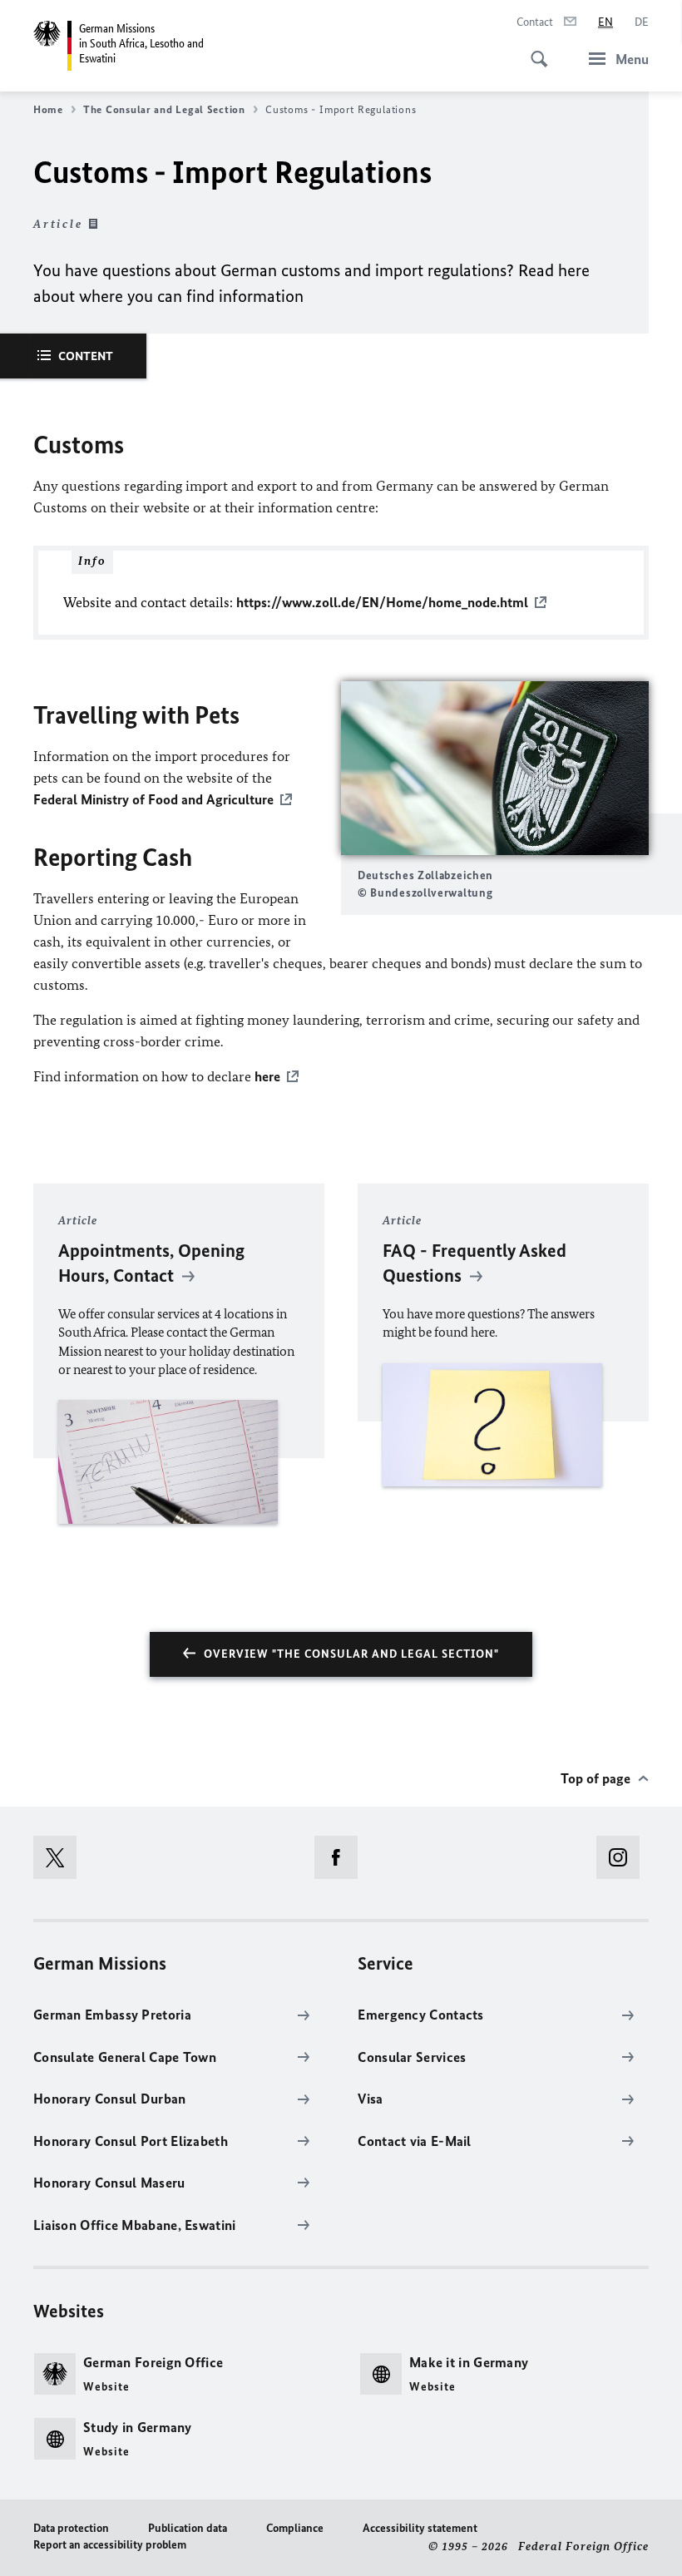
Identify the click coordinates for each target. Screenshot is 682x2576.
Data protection (71, 2528)
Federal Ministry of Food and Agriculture (153, 799)
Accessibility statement (420, 2528)
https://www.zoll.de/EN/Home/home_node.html (382, 602)
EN (605, 22)
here (267, 1076)
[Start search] (534, 50)
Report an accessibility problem (110, 2545)
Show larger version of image (495, 768)
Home (48, 109)
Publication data (188, 2528)
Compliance (295, 2528)
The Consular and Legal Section (164, 109)
